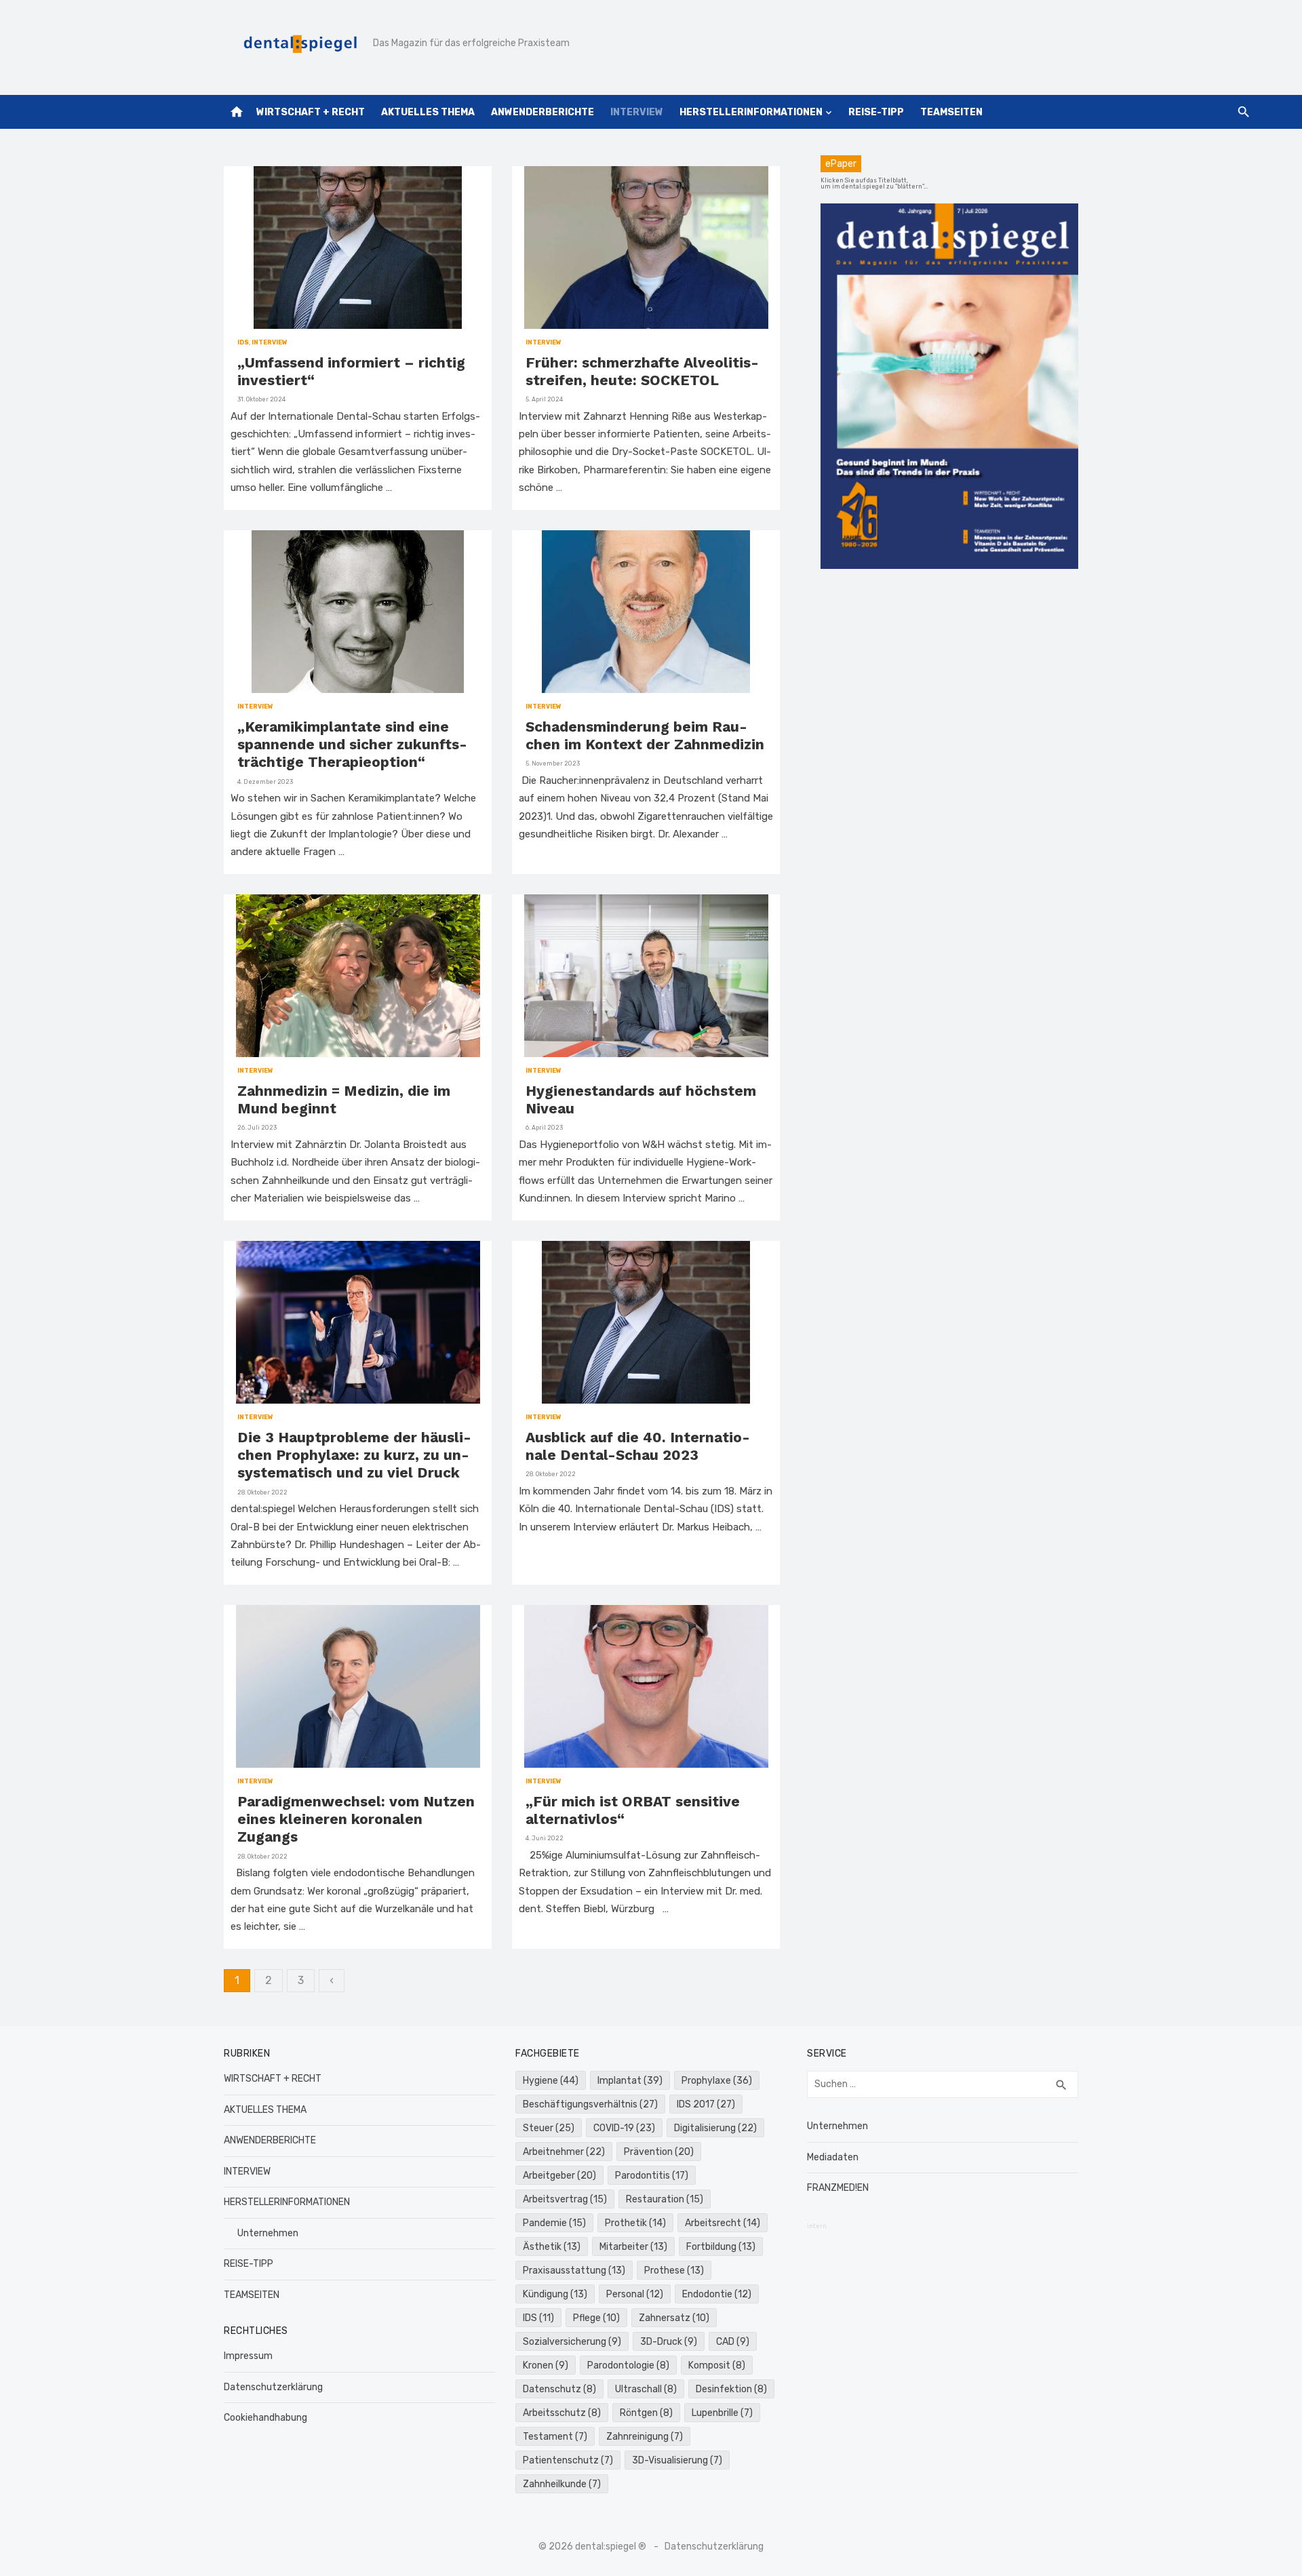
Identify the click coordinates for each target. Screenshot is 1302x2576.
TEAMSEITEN (951, 112)
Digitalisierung (715, 2128)
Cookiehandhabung (265, 2418)
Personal (635, 2294)
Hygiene (551, 2081)
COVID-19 (624, 2128)
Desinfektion (731, 2389)
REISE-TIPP (876, 112)
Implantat (630, 2081)
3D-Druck (669, 2342)
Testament (555, 2437)
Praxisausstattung (574, 2271)
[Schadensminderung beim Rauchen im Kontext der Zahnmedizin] (646, 612)
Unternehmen (268, 2233)
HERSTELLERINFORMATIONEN (751, 112)
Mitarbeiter (633, 2247)
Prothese (674, 2271)
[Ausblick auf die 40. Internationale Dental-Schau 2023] (646, 1322)
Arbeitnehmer (564, 2152)
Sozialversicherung (572, 2342)
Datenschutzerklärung (273, 2387)
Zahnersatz (674, 2318)
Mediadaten (833, 2157)
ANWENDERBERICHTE (542, 112)
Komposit (717, 2365)
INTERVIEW (637, 112)
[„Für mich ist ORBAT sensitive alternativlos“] (646, 1686)
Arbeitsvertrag (565, 2199)
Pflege (596, 2318)
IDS (243, 342)
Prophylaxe (717, 2081)
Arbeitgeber (559, 2176)
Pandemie (554, 2223)
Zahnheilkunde (562, 2484)
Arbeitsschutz (562, 2413)
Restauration (665, 2199)
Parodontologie (628, 2365)
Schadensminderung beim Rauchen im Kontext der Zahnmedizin (645, 735)
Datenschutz (559, 2389)
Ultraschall (646, 2389)
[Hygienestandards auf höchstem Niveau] (646, 976)
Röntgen (646, 2413)
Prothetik (635, 2223)
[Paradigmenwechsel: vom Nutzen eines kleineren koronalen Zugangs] (358, 1686)
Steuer (549, 2128)
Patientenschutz (568, 2460)
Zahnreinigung (645, 2437)
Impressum (248, 2356)
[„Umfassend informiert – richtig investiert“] (358, 247)
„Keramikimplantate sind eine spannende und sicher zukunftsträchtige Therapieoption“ (352, 745)
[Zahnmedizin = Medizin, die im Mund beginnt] (358, 976)
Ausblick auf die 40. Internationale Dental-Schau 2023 (638, 1446)
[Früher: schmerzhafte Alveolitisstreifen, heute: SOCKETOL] (646, 247)
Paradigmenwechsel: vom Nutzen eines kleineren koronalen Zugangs (356, 1819)
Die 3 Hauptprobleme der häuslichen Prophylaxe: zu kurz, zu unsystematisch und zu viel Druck (354, 1455)
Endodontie (717, 2294)
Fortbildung (721, 2247)
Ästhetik (552, 2247)
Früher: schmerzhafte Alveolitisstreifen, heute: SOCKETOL (642, 371)
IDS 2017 (706, 2104)
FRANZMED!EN (838, 2188)
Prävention (659, 2152)
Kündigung (555, 2294)
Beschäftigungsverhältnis (590, 2104)
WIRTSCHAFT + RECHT (311, 112)
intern (817, 2226)
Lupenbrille (722, 2413)
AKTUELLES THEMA (428, 112)
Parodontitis (652, 2176)
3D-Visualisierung (677, 2460)
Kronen (546, 2365)
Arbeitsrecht (723, 2223)
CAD (733, 2342)
